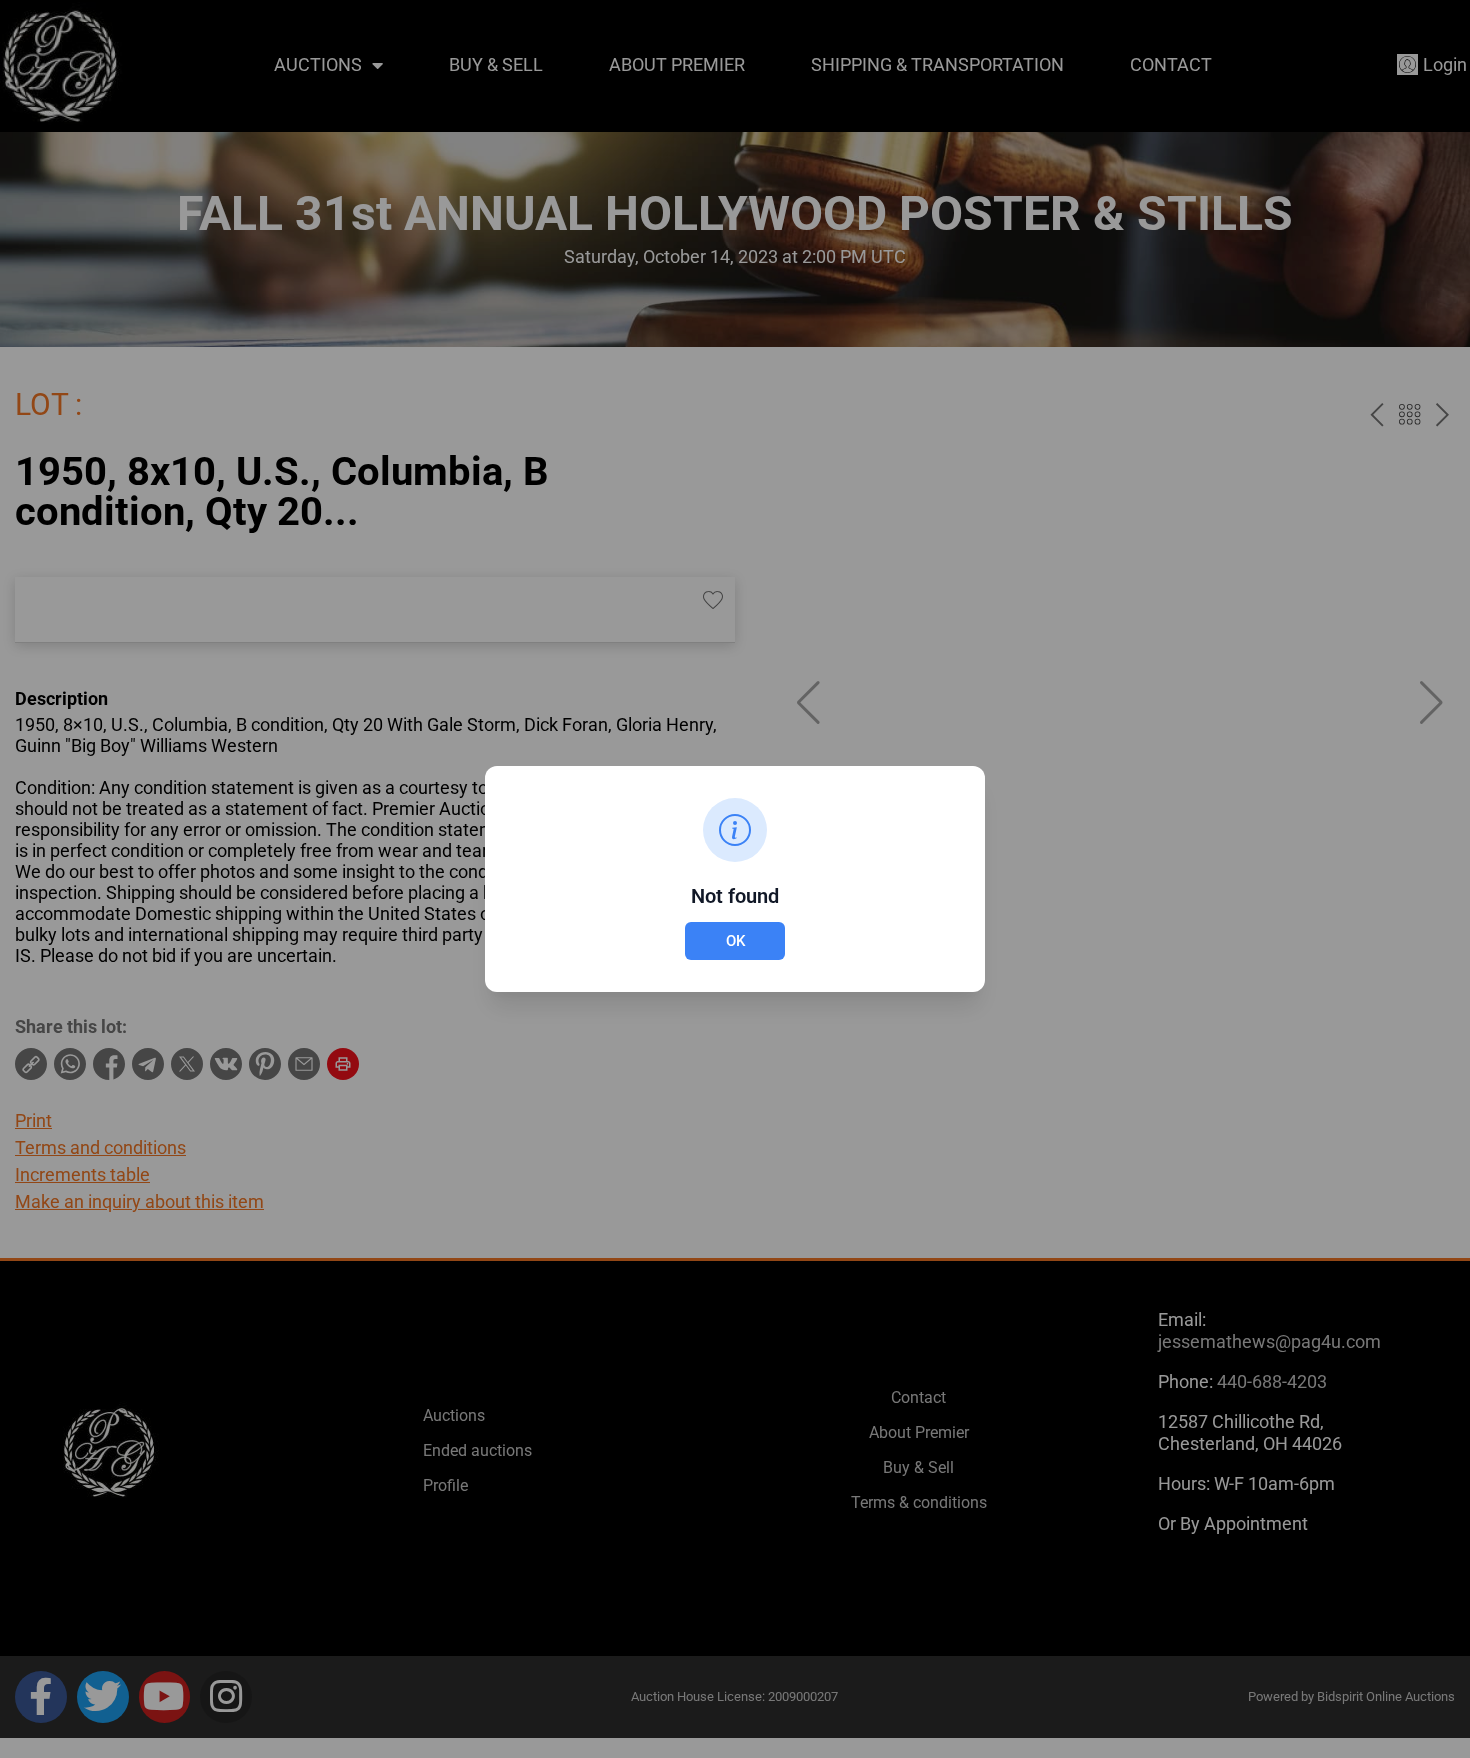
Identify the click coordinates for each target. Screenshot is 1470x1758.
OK (735, 941)
